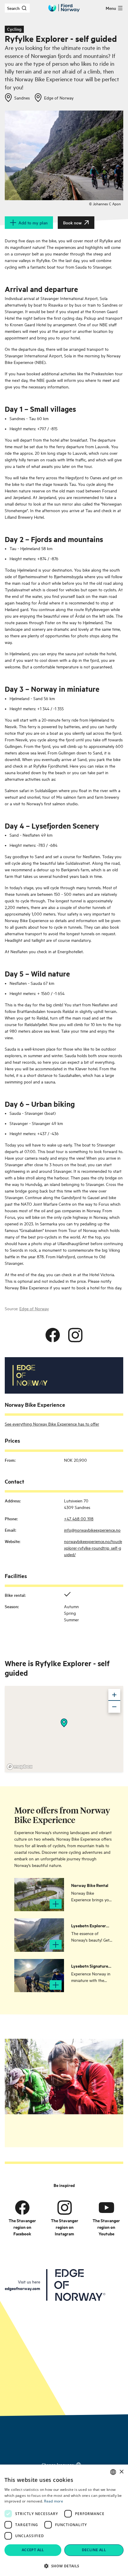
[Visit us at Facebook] (53, 1335)
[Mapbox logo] (20, 1767)
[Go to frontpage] (64, 8)
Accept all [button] (33, 2550)
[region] (64, 1729)
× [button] (121, 2472)
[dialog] (64, 2520)
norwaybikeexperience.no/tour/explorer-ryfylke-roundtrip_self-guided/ (93, 1548)
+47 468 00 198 (79, 1518)
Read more (54, 2501)
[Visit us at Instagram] (75, 1335)
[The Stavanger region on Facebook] (22, 2207)
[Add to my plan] (56, 1904)
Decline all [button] (94, 2550)
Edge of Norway (34, 1308)
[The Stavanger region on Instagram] (65, 2207)
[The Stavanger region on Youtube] (106, 2207)
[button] (64, 2566)
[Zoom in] (114, 1695)
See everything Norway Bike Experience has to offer (52, 1424)
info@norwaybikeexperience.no (92, 1530)
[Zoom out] (114, 1707)
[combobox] (113, 2472)
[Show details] (64, 1723)
